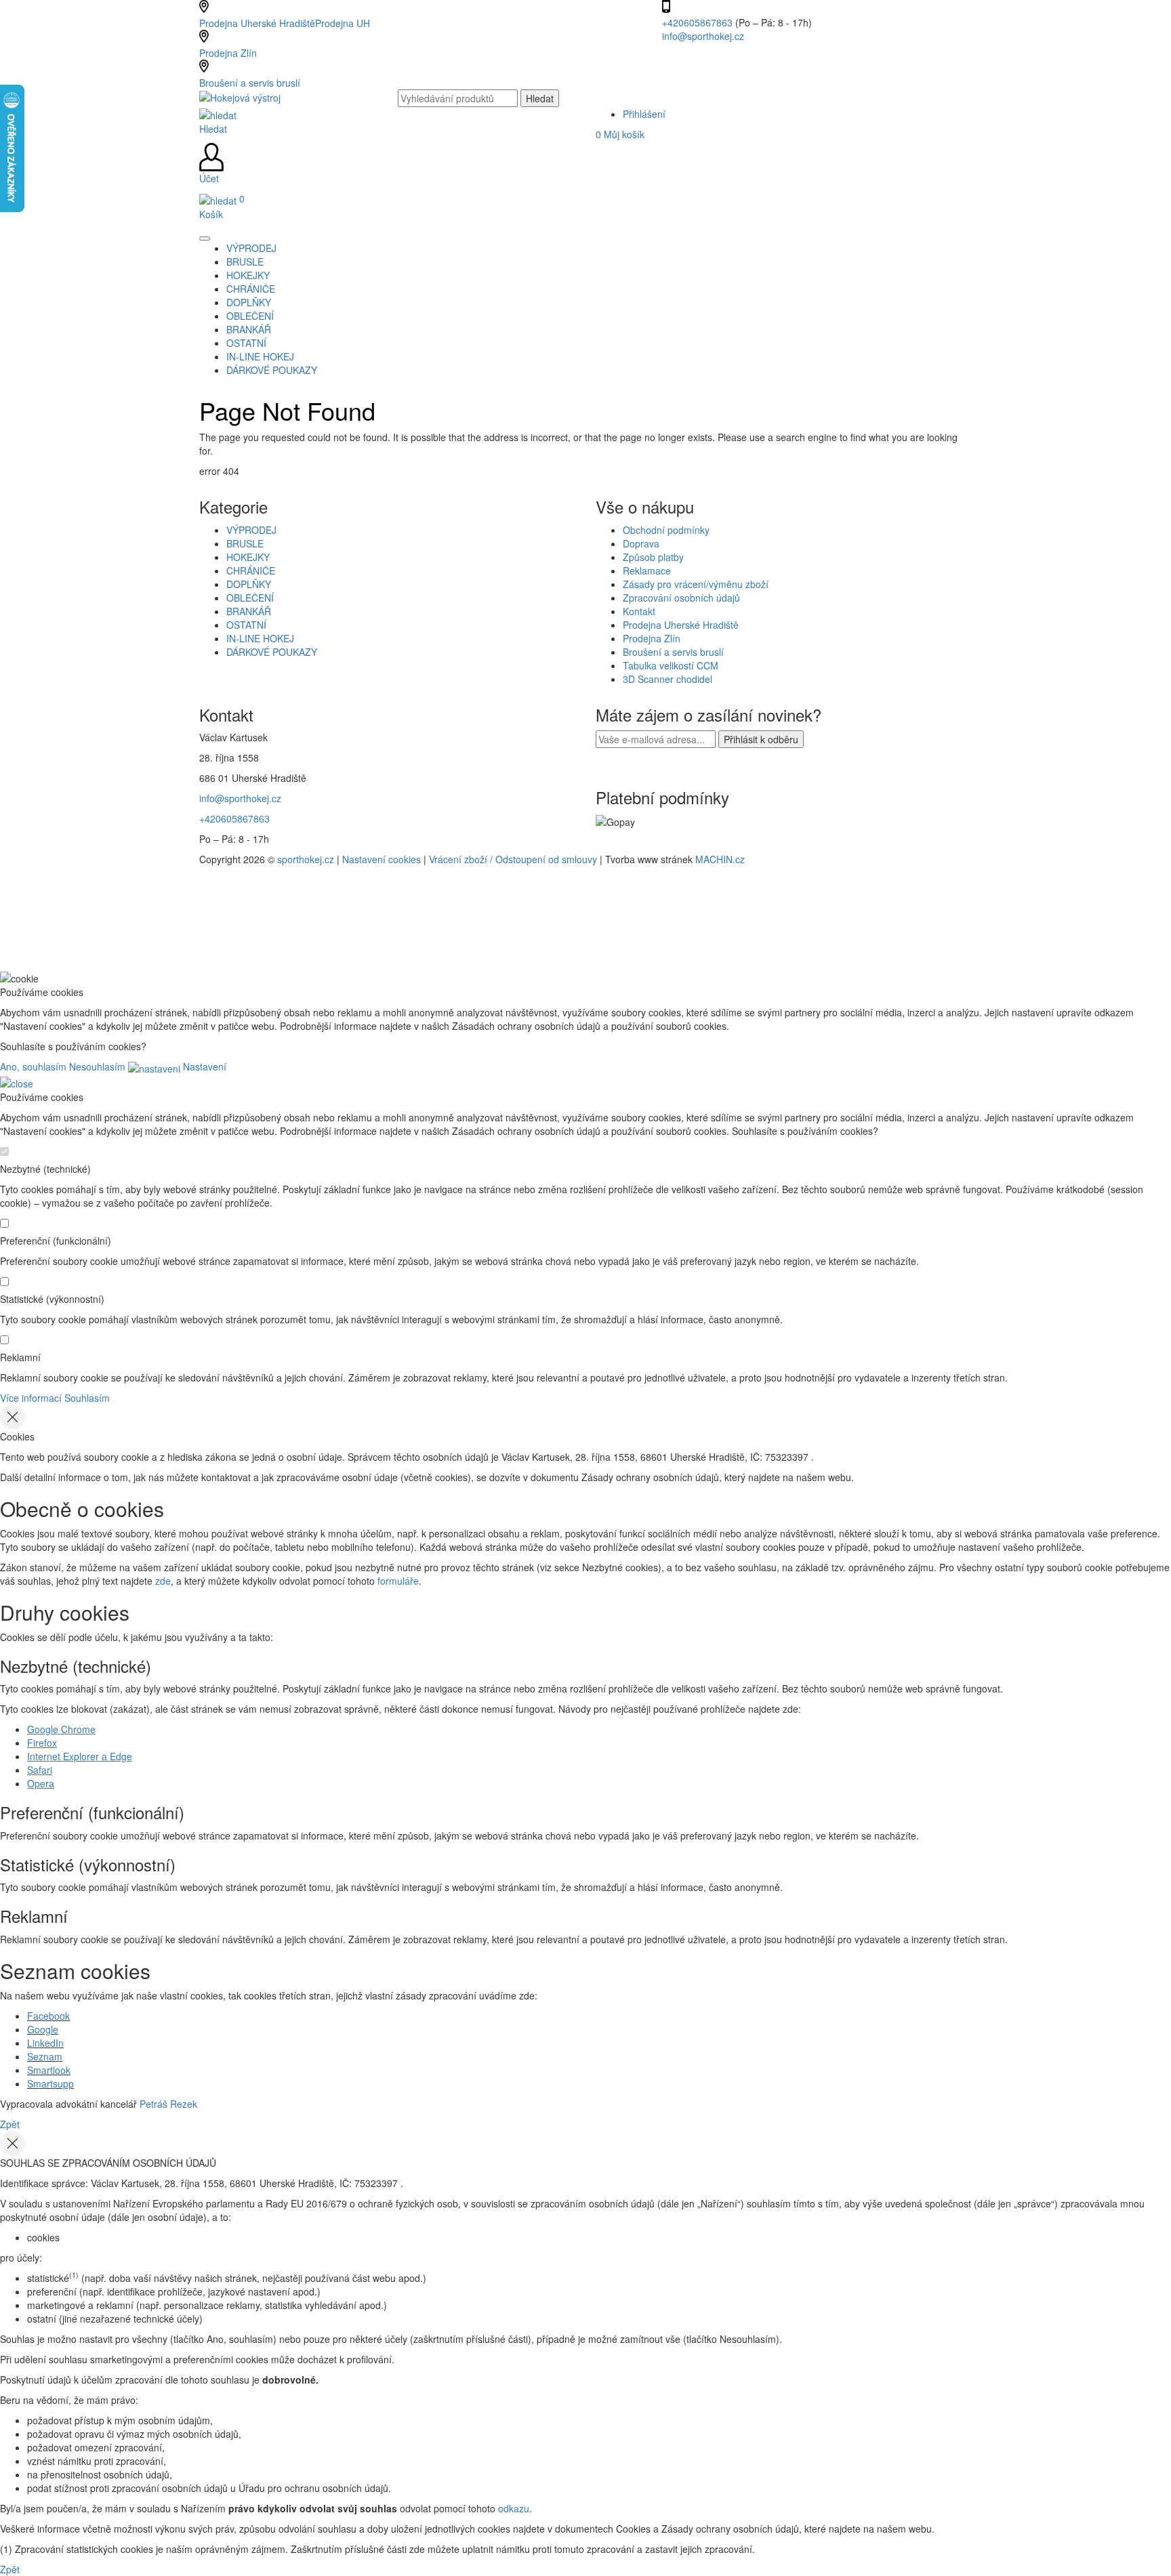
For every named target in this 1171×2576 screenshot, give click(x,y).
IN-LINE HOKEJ (260, 638)
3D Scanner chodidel (667, 679)
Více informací (31, 1398)
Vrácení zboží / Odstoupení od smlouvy (513, 859)
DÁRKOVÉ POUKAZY (272, 652)
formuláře (398, 1581)
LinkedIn (45, 2043)
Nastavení (203, 1066)
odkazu (514, 2508)
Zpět (10, 2124)
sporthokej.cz (306, 859)
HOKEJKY (248, 557)
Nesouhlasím (97, 1066)
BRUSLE (245, 543)
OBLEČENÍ (250, 598)
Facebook (48, 2016)
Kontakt (639, 611)
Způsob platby (653, 557)
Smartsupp (50, 2083)
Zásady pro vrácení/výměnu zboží (696, 584)
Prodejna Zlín (228, 53)
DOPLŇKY (249, 584)
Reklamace (647, 570)
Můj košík (620, 134)
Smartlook (49, 2070)
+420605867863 (699, 22)
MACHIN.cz (720, 859)
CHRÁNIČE (251, 570)
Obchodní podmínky (666, 530)
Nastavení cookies (382, 859)
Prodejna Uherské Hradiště (681, 625)
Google (43, 2029)
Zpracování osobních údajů (681, 598)
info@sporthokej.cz (703, 36)
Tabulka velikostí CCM (671, 665)
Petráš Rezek (168, 2104)
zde (163, 1581)
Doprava (641, 543)
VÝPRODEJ (251, 530)
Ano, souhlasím (33, 1066)
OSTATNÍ (246, 625)
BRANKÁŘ (249, 611)
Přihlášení (644, 114)
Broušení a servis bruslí (250, 83)
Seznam (45, 2056)
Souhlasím (87, 1398)
